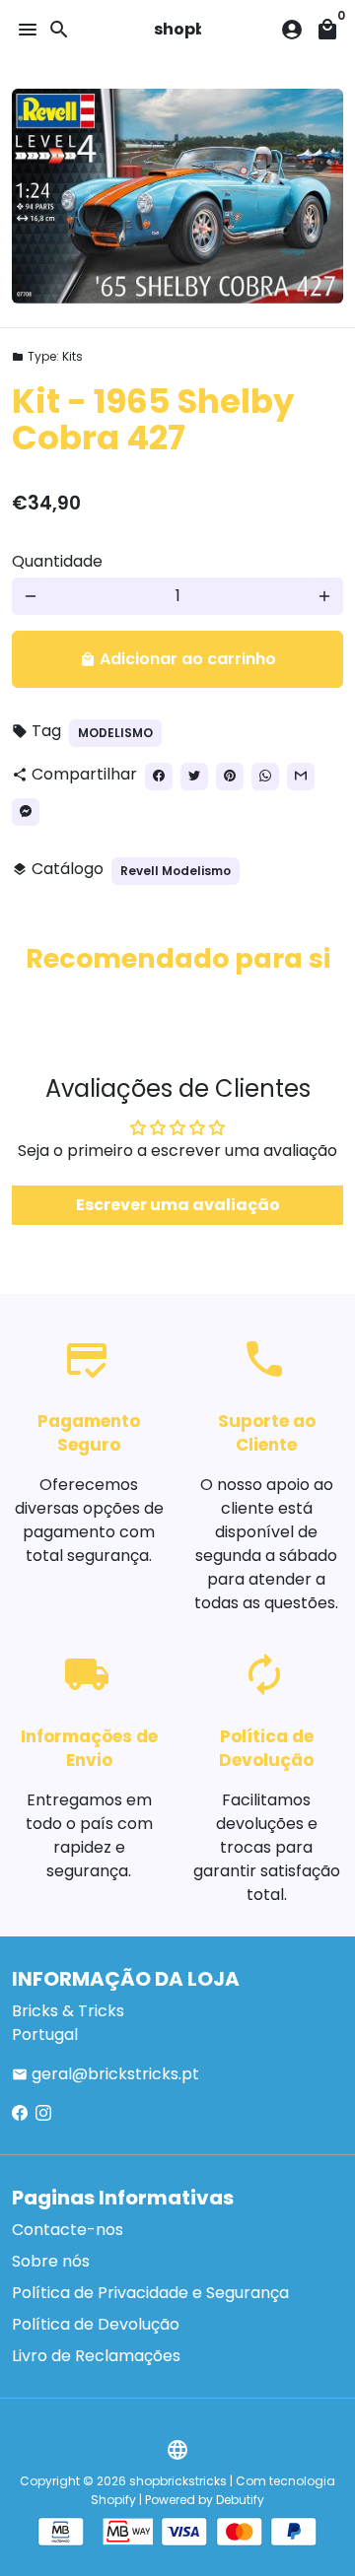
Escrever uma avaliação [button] (178, 1205)
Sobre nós (51, 2261)
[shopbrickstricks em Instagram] (43, 2113)
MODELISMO (115, 733)
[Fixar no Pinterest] (230, 777)
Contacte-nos (68, 2230)
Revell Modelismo (176, 871)
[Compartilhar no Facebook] (159, 777)
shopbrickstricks (178, 2481)
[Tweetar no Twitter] (194, 777)
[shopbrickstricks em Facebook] (20, 2113)
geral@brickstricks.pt (106, 2074)
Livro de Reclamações (96, 2356)
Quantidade (57, 561)
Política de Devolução (96, 2324)
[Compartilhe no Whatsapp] (265, 777)
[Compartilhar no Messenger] (26, 812)
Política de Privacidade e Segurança (150, 2293)
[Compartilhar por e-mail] (301, 777)
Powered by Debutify (205, 2500)
